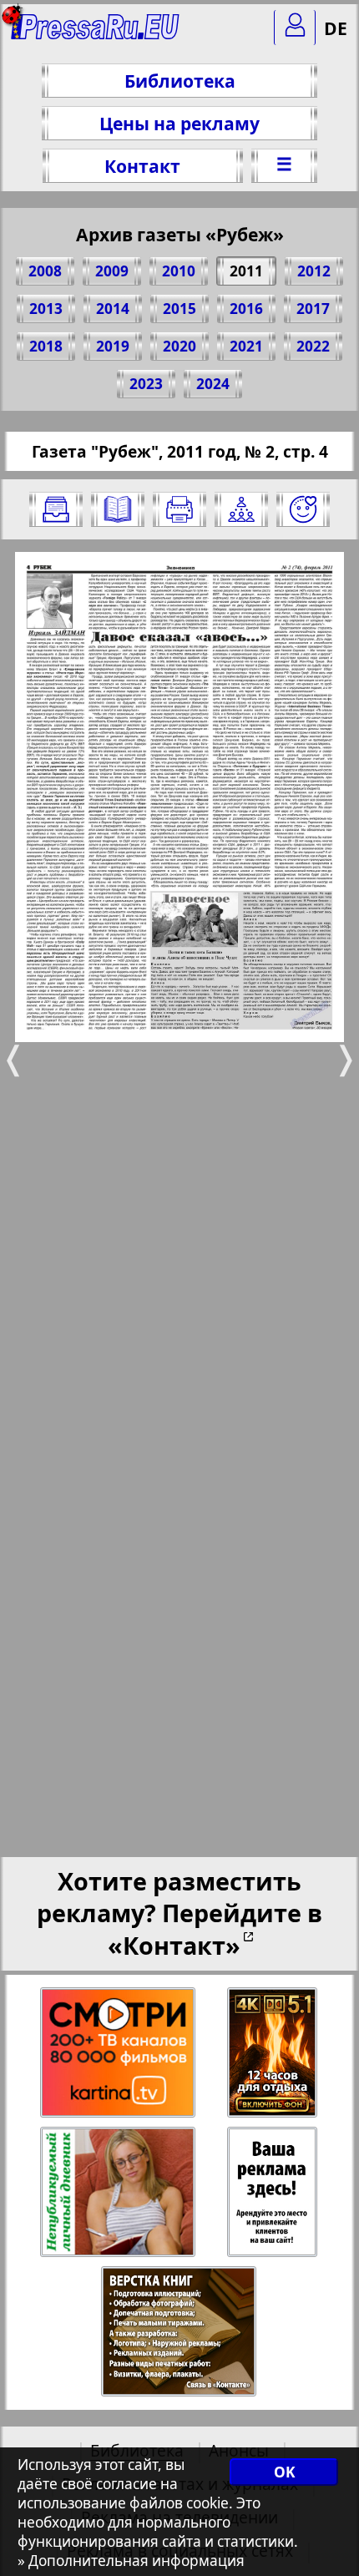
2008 (45, 271)
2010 (179, 271)
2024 (213, 384)
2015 (179, 309)
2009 (112, 271)
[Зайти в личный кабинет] (295, 28)
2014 (113, 309)
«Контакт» (174, 1945)
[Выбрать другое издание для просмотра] (56, 509)
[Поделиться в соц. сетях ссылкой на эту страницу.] (241, 509)
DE (336, 28)
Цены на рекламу (179, 123)
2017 (313, 309)
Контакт (142, 166)
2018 (46, 346)
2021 (246, 346)
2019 (113, 346)
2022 (313, 346)
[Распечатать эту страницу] (179, 509)
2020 (179, 346)
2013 (46, 309)
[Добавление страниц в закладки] (303, 509)
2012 (314, 271)
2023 (146, 384)
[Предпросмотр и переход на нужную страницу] (118, 509)
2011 (246, 271)
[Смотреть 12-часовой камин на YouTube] (273, 2053)
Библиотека (180, 81)
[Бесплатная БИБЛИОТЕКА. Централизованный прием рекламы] (96, 34)
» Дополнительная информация (131, 2561)
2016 (246, 309)
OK (284, 2472)
